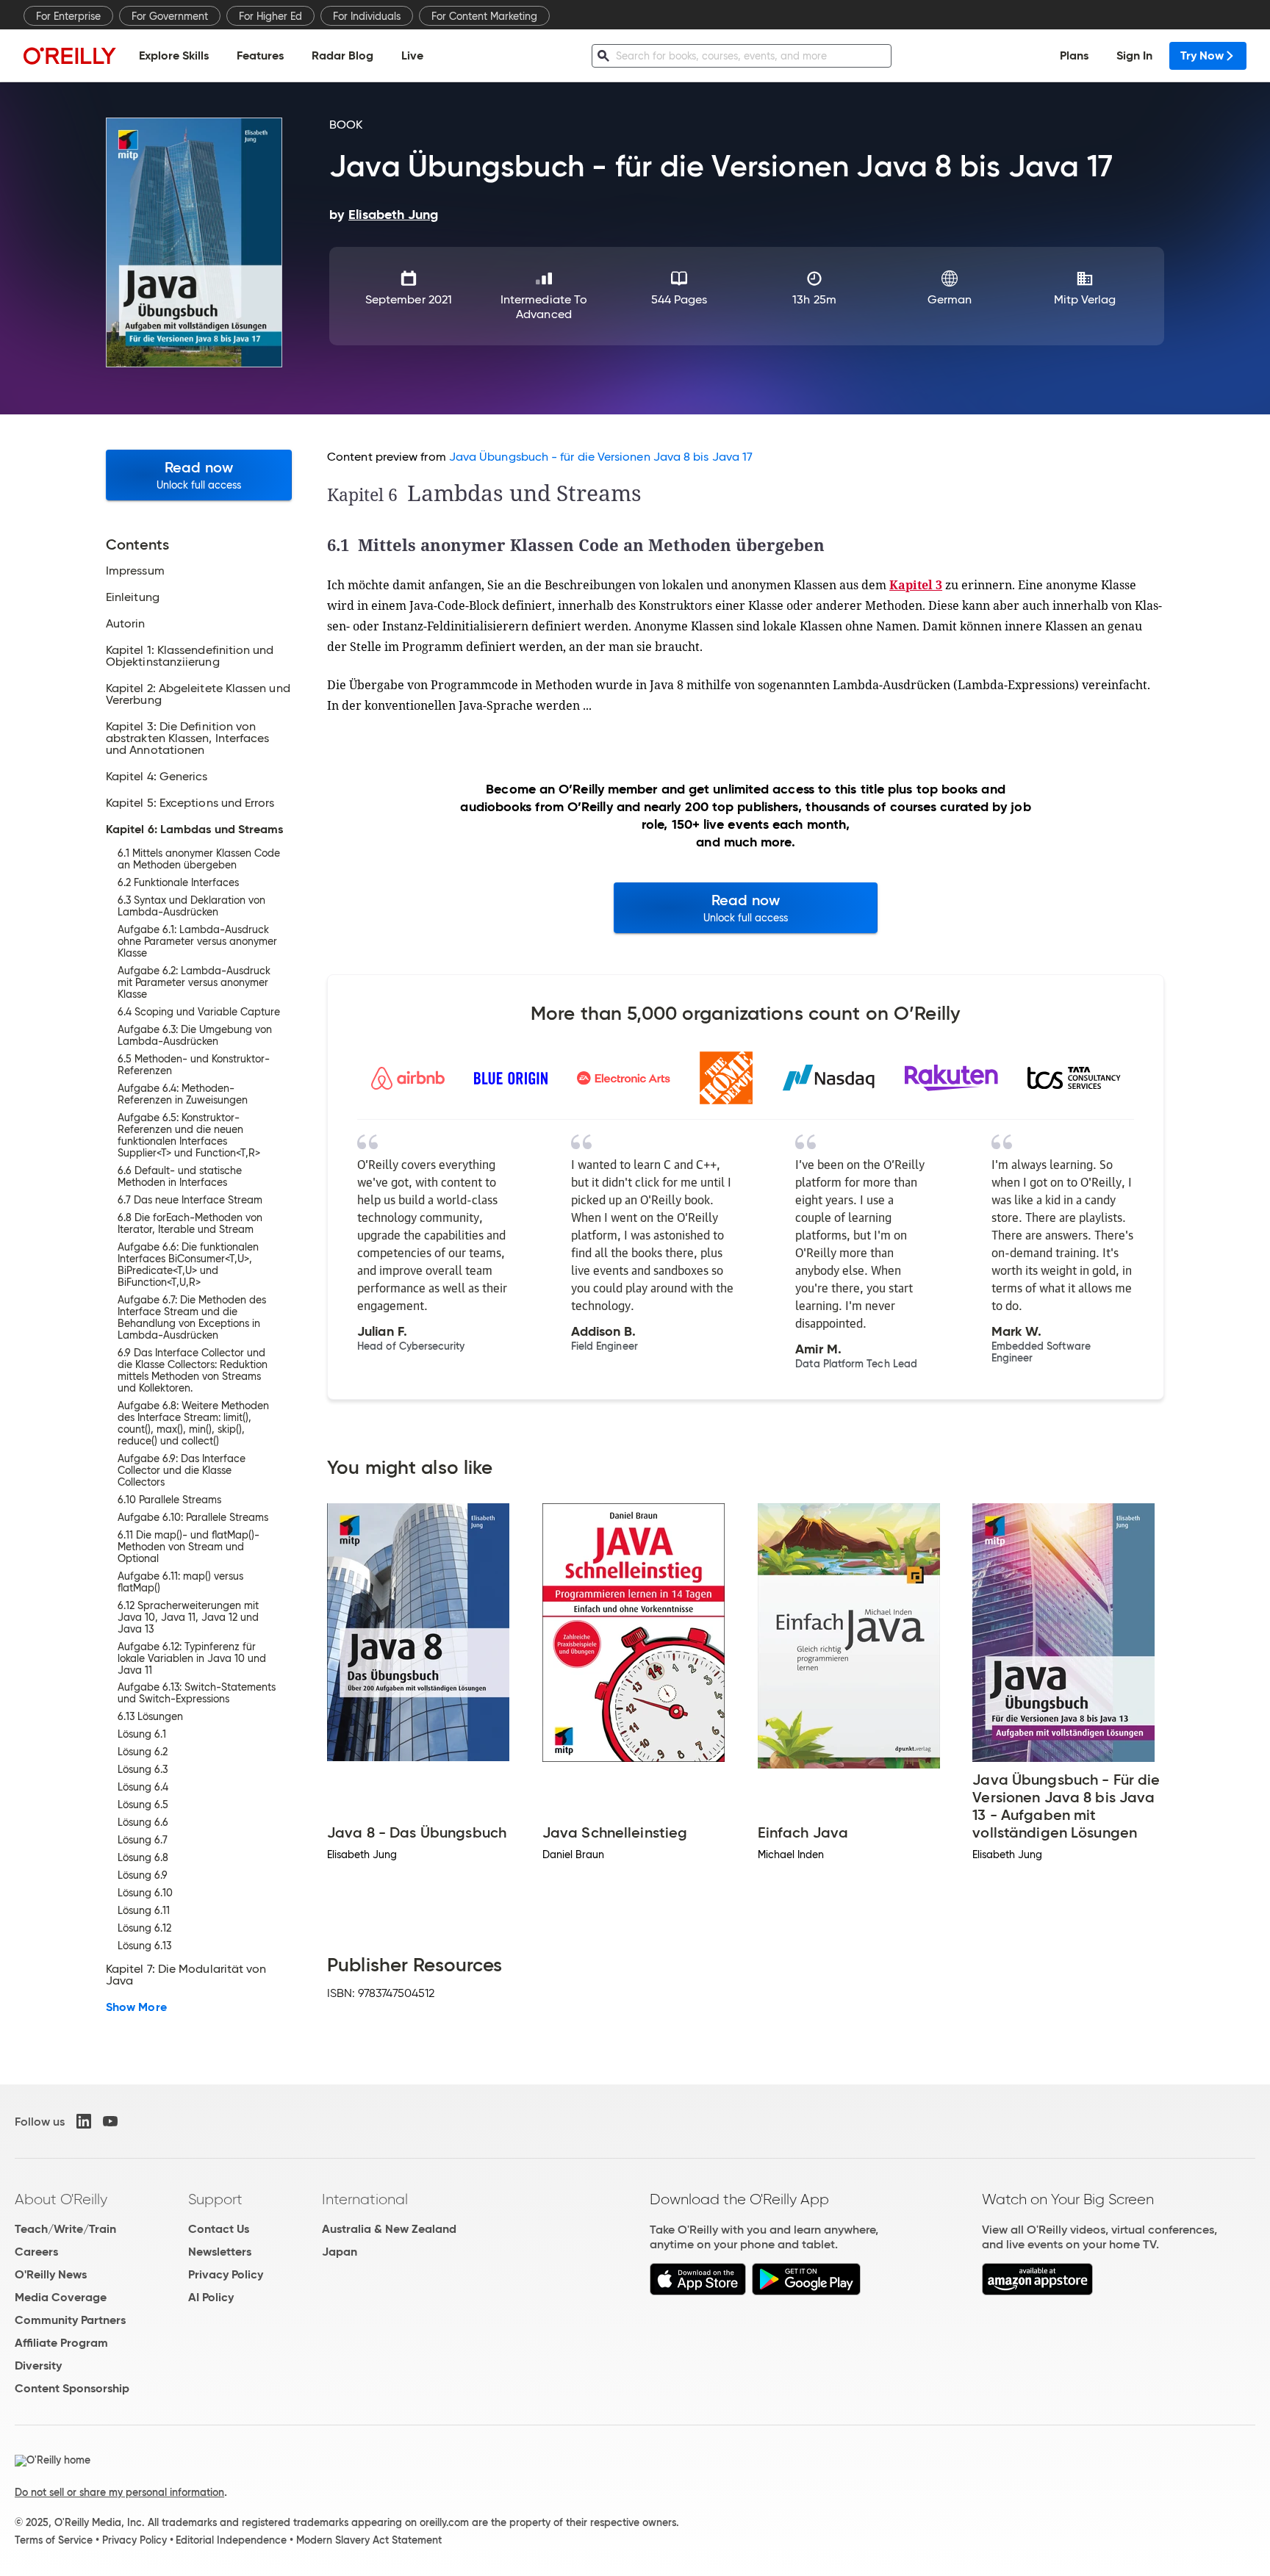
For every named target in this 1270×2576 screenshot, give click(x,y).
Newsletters (220, 2252)
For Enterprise (68, 16)
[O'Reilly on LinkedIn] (84, 2121)
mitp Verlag (1085, 299)
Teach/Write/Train (65, 2229)
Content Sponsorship (72, 2388)
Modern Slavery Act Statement (369, 2540)
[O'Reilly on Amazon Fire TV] (1037, 2291)
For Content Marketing (484, 16)
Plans (1074, 55)
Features (260, 55)
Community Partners (70, 2320)
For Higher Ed (270, 16)
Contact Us (219, 2229)
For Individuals (367, 16)
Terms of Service (54, 2540)
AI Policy (211, 2297)
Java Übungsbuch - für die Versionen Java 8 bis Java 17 (601, 457)
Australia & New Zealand (389, 2229)
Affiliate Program (61, 2343)
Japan (340, 2252)
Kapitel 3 (916, 585)
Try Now (1202, 55)
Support (215, 2199)
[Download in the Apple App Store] (698, 2291)
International (365, 2199)
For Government (170, 16)
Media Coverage (61, 2297)
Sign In (1134, 55)
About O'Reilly (61, 2199)
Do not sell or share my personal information (119, 2492)
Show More (136, 2007)
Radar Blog (342, 55)
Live (412, 55)
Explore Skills (174, 55)
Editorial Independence (231, 2540)
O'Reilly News (51, 2274)
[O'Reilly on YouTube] (110, 2121)
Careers (36, 2252)
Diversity (38, 2365)
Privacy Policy (226, 2274)
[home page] (70, 55)
